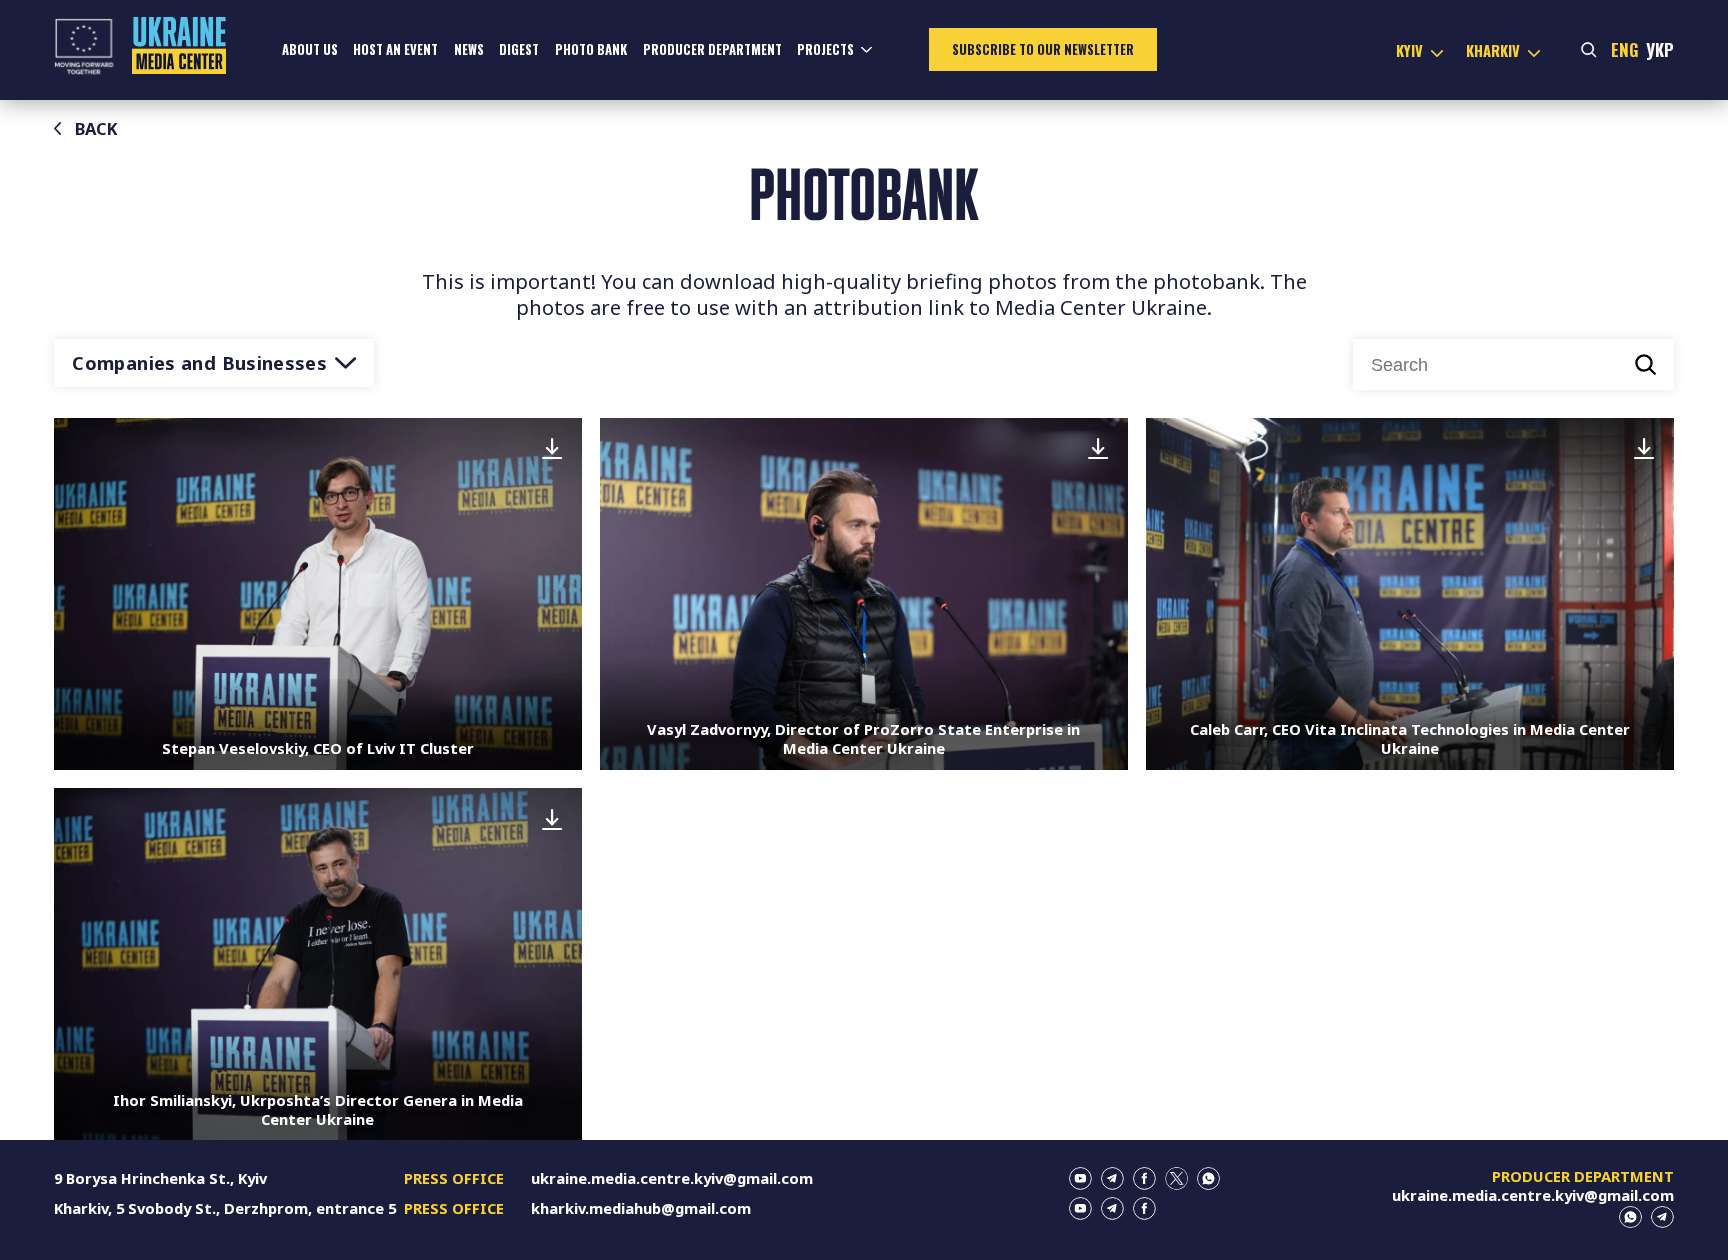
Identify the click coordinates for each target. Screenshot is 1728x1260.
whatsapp (1208, 1178)
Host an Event (395, 49)
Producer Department (712, 49)
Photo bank (591, 49)
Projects (825, 49)
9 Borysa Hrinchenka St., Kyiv (160, 1178)
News (469, 49)
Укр (1660, 49)
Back (96, 128)
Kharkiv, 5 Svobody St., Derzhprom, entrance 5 (225, 1208)
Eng (1625, 49)
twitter (1176, 1178)
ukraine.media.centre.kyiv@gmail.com (672, 1178)
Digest (519, 49)
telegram (1112, 1178)
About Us (310, 49)
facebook (1144, 1178)
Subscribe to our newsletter (1043, 49)
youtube (1080, 1178)
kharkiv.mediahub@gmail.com (641, 1208)
